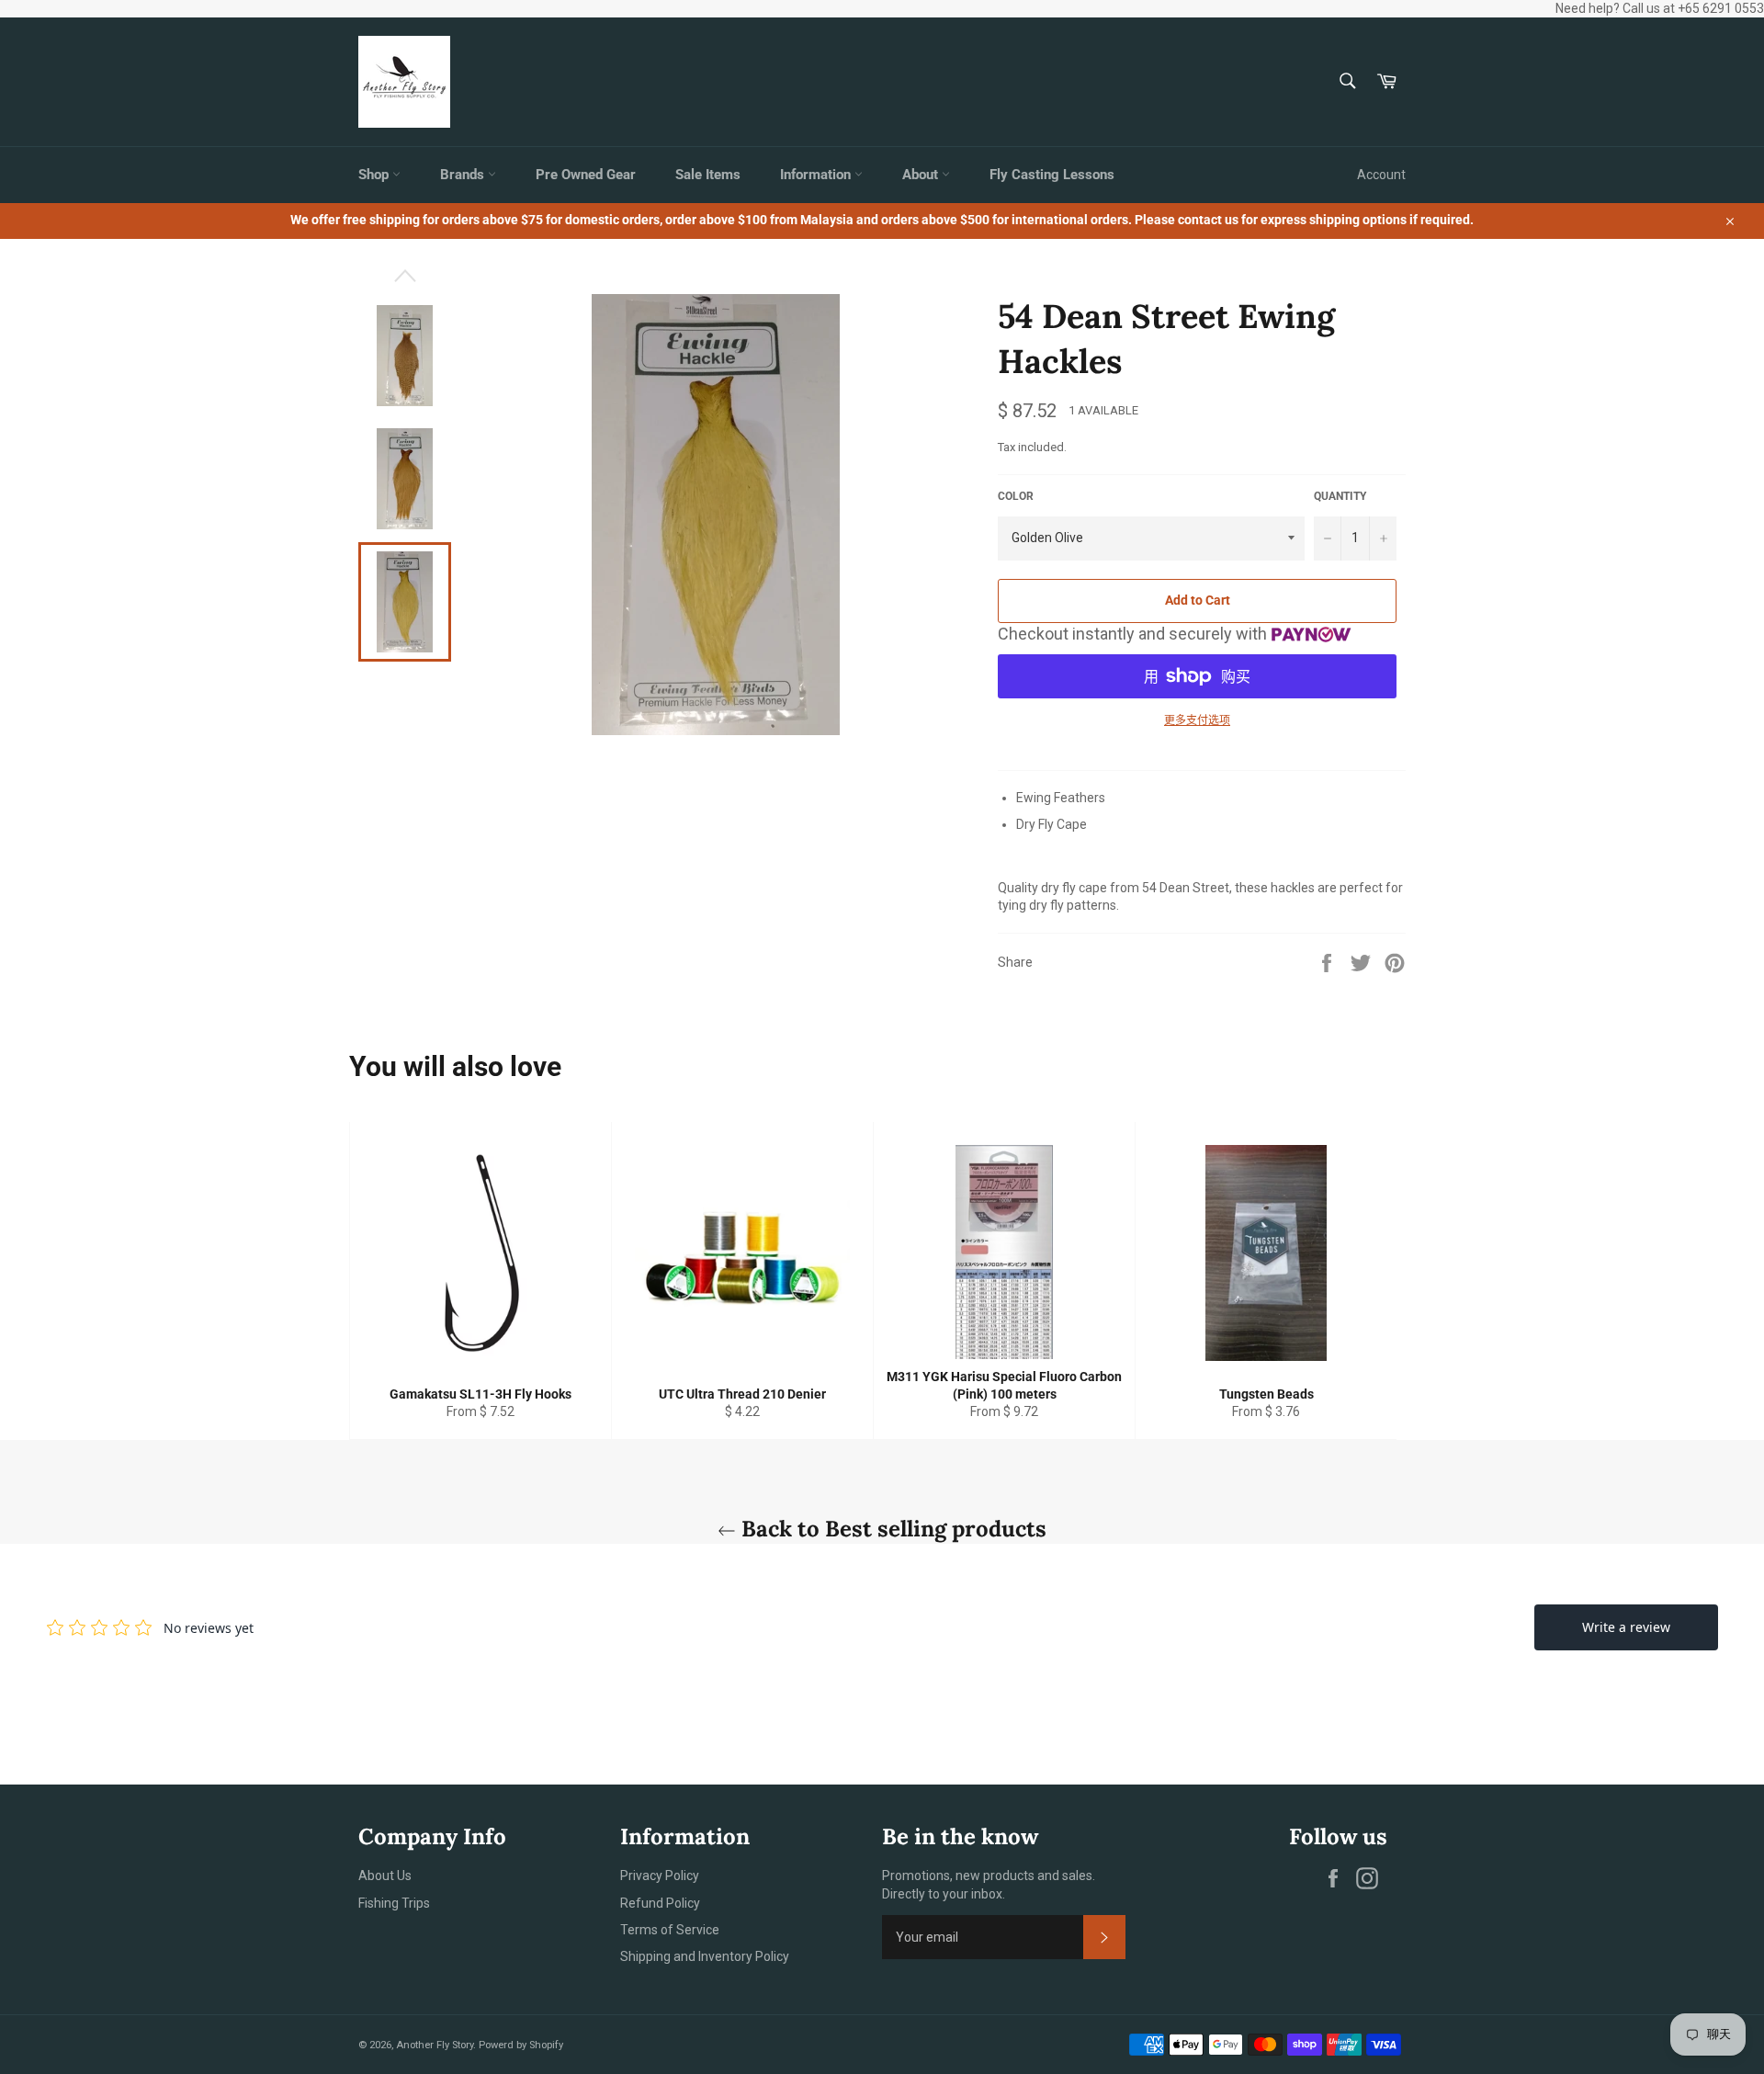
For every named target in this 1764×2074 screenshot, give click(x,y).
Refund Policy (660, 1903)
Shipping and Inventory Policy (705, 1956)
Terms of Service (670, 1930)
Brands (464, 175)
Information (817, 175)
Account (1381, 175)
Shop (375, 175)
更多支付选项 (1197, 720)
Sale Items (708, 175)
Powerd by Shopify (521, 2045)
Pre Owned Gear (586, 175)
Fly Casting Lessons (1052, 175)
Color (1016, 496)
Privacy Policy (660, 1876)
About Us (385, 1876)
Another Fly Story (435, 2045)
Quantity (1340, 496)
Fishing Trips (394, 1903)
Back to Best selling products (891, 1529)
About (922, 175)
